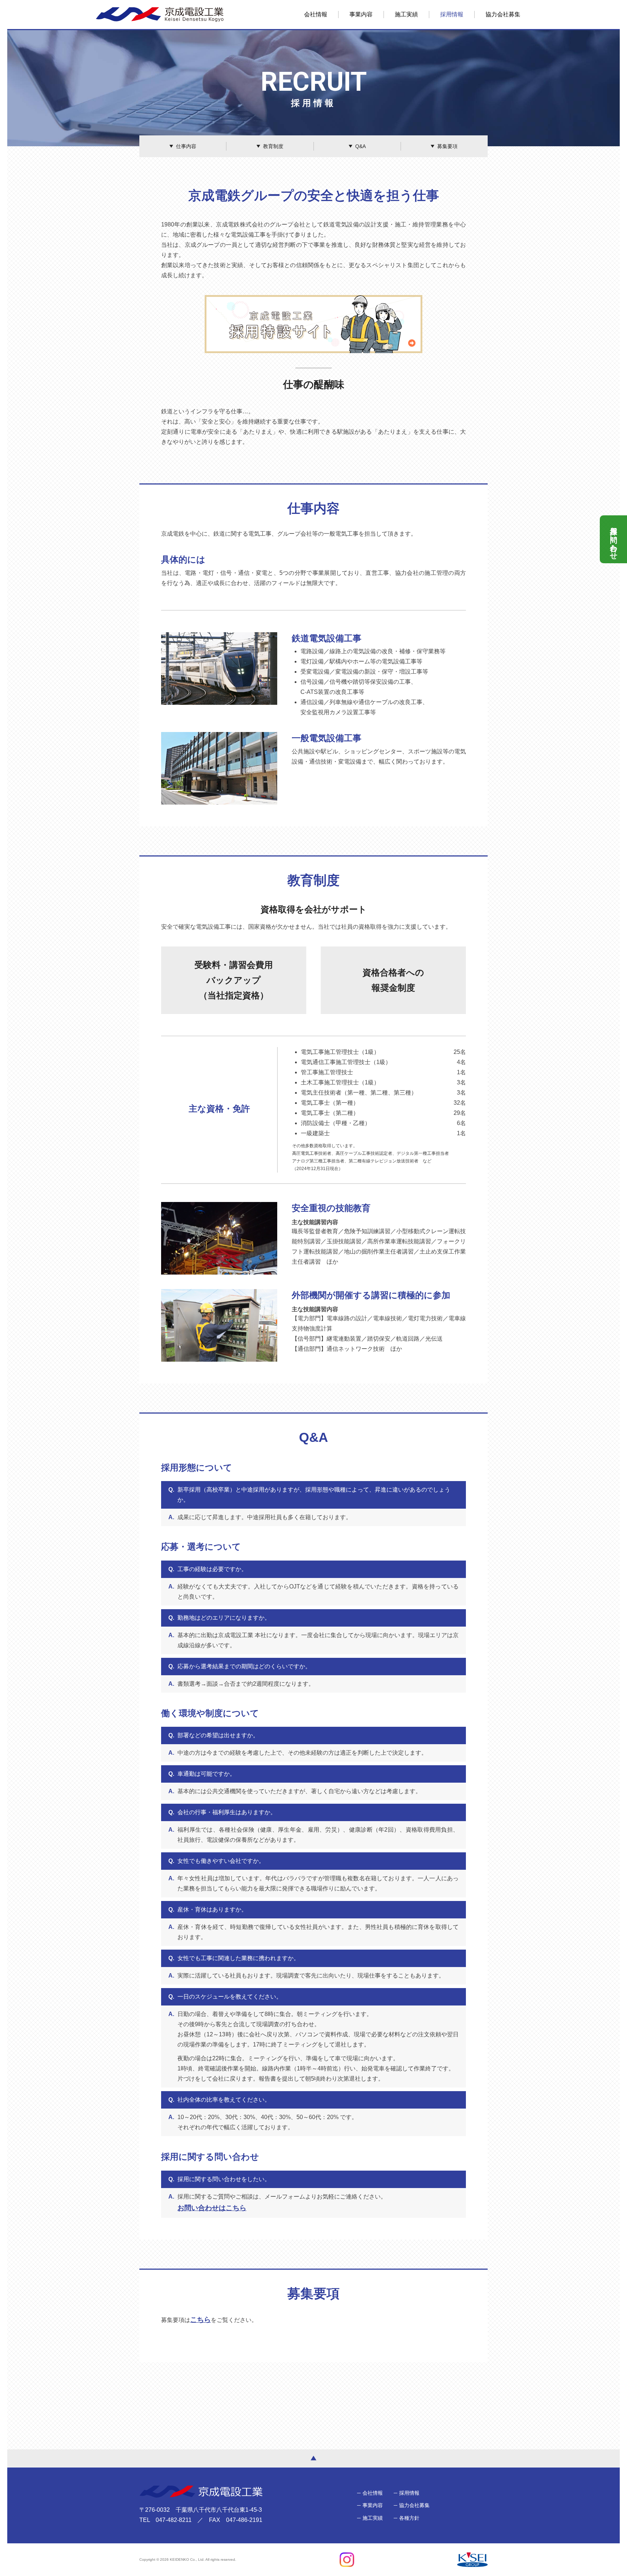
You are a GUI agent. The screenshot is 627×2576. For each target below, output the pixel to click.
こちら (200, 2320)
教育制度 (273, 146)
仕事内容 (186, 146)
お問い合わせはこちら (212, 2208)
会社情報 (316, 14)
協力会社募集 (503, 14)
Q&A (360, 146)
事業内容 (361, 14)
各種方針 (409, 2518)
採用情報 (452, 14)
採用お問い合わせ (614, 539)
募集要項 (447, 146)
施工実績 (406, 14)
